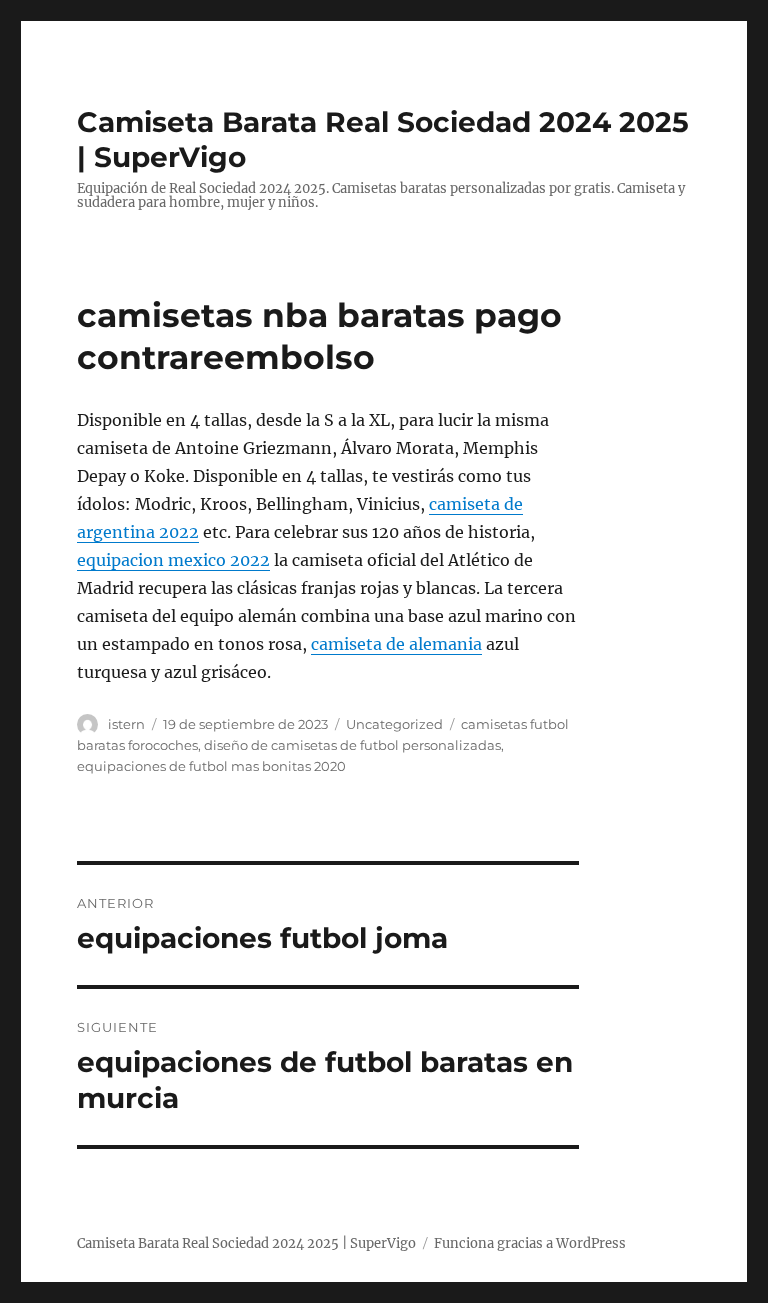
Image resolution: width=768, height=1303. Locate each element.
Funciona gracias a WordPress (530, 1243)
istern (126, 724)
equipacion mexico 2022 (173, 560)
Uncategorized (394, 724)
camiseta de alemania (396, 644)
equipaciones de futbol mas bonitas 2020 (211, 766)
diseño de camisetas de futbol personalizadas (352, 745)
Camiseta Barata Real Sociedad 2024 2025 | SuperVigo (246, 1243)
